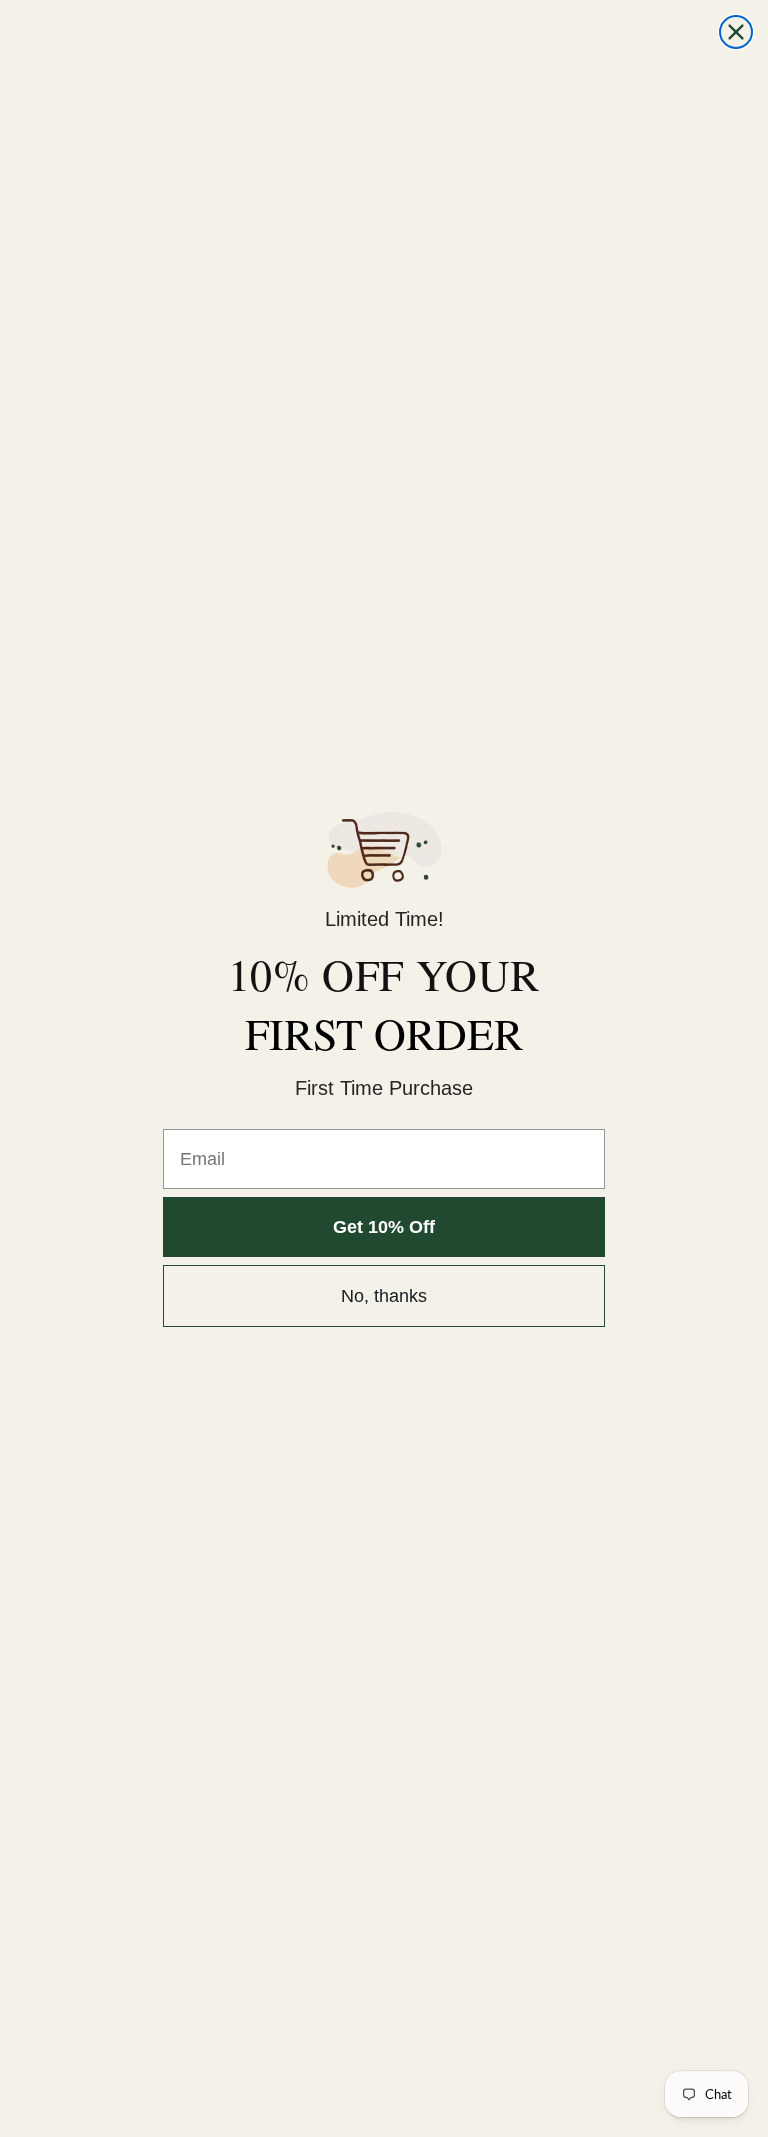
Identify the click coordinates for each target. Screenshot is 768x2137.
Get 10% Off (384, 1227)
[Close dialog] (736, 32)
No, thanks (384, 1296)
